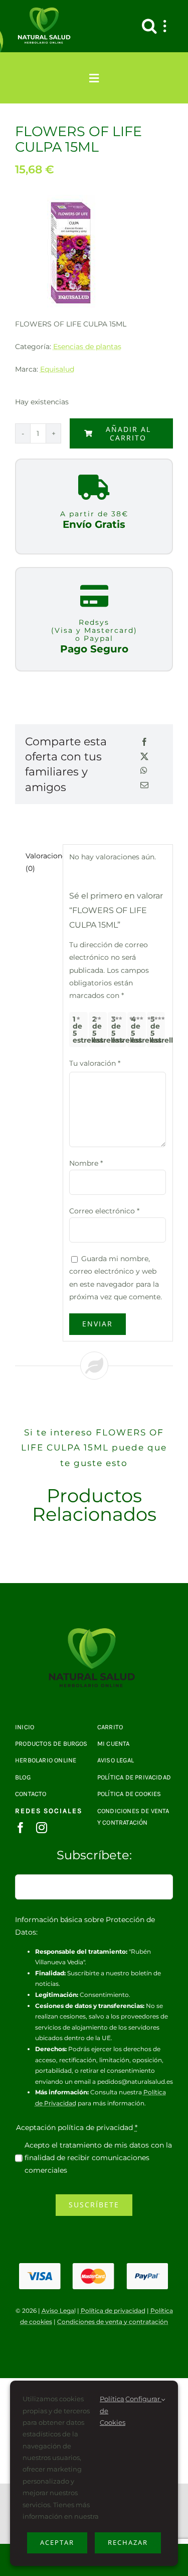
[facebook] (21, 1828)
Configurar (143, 2399)
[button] (149, 26)
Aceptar (57, 2542)
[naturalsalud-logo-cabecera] (46, 11)
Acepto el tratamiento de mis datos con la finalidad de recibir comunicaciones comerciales (98, 2158)
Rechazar (128, 2542)
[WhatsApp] (144, 771)
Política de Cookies (113, 2411)
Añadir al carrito (128, 433)
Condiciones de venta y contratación (113, 2322)
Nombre (86, 1163)
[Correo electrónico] (144, 786)
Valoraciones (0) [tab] (41, 862)
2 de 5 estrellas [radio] (100, 1030)
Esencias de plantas (87, 347)
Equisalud (57, 369)
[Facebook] (144, 743)
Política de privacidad (113, 2311)
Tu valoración (95, 1063)
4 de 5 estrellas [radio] (138, 1030)
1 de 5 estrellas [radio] (80, 1030)
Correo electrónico (104, 1211)
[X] (144, 757)
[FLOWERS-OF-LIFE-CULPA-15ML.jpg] (94, 1632)
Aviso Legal (59, 2311)
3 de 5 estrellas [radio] (119, 1030)
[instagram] (42, 1828)
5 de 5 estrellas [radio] (158, 1030)
